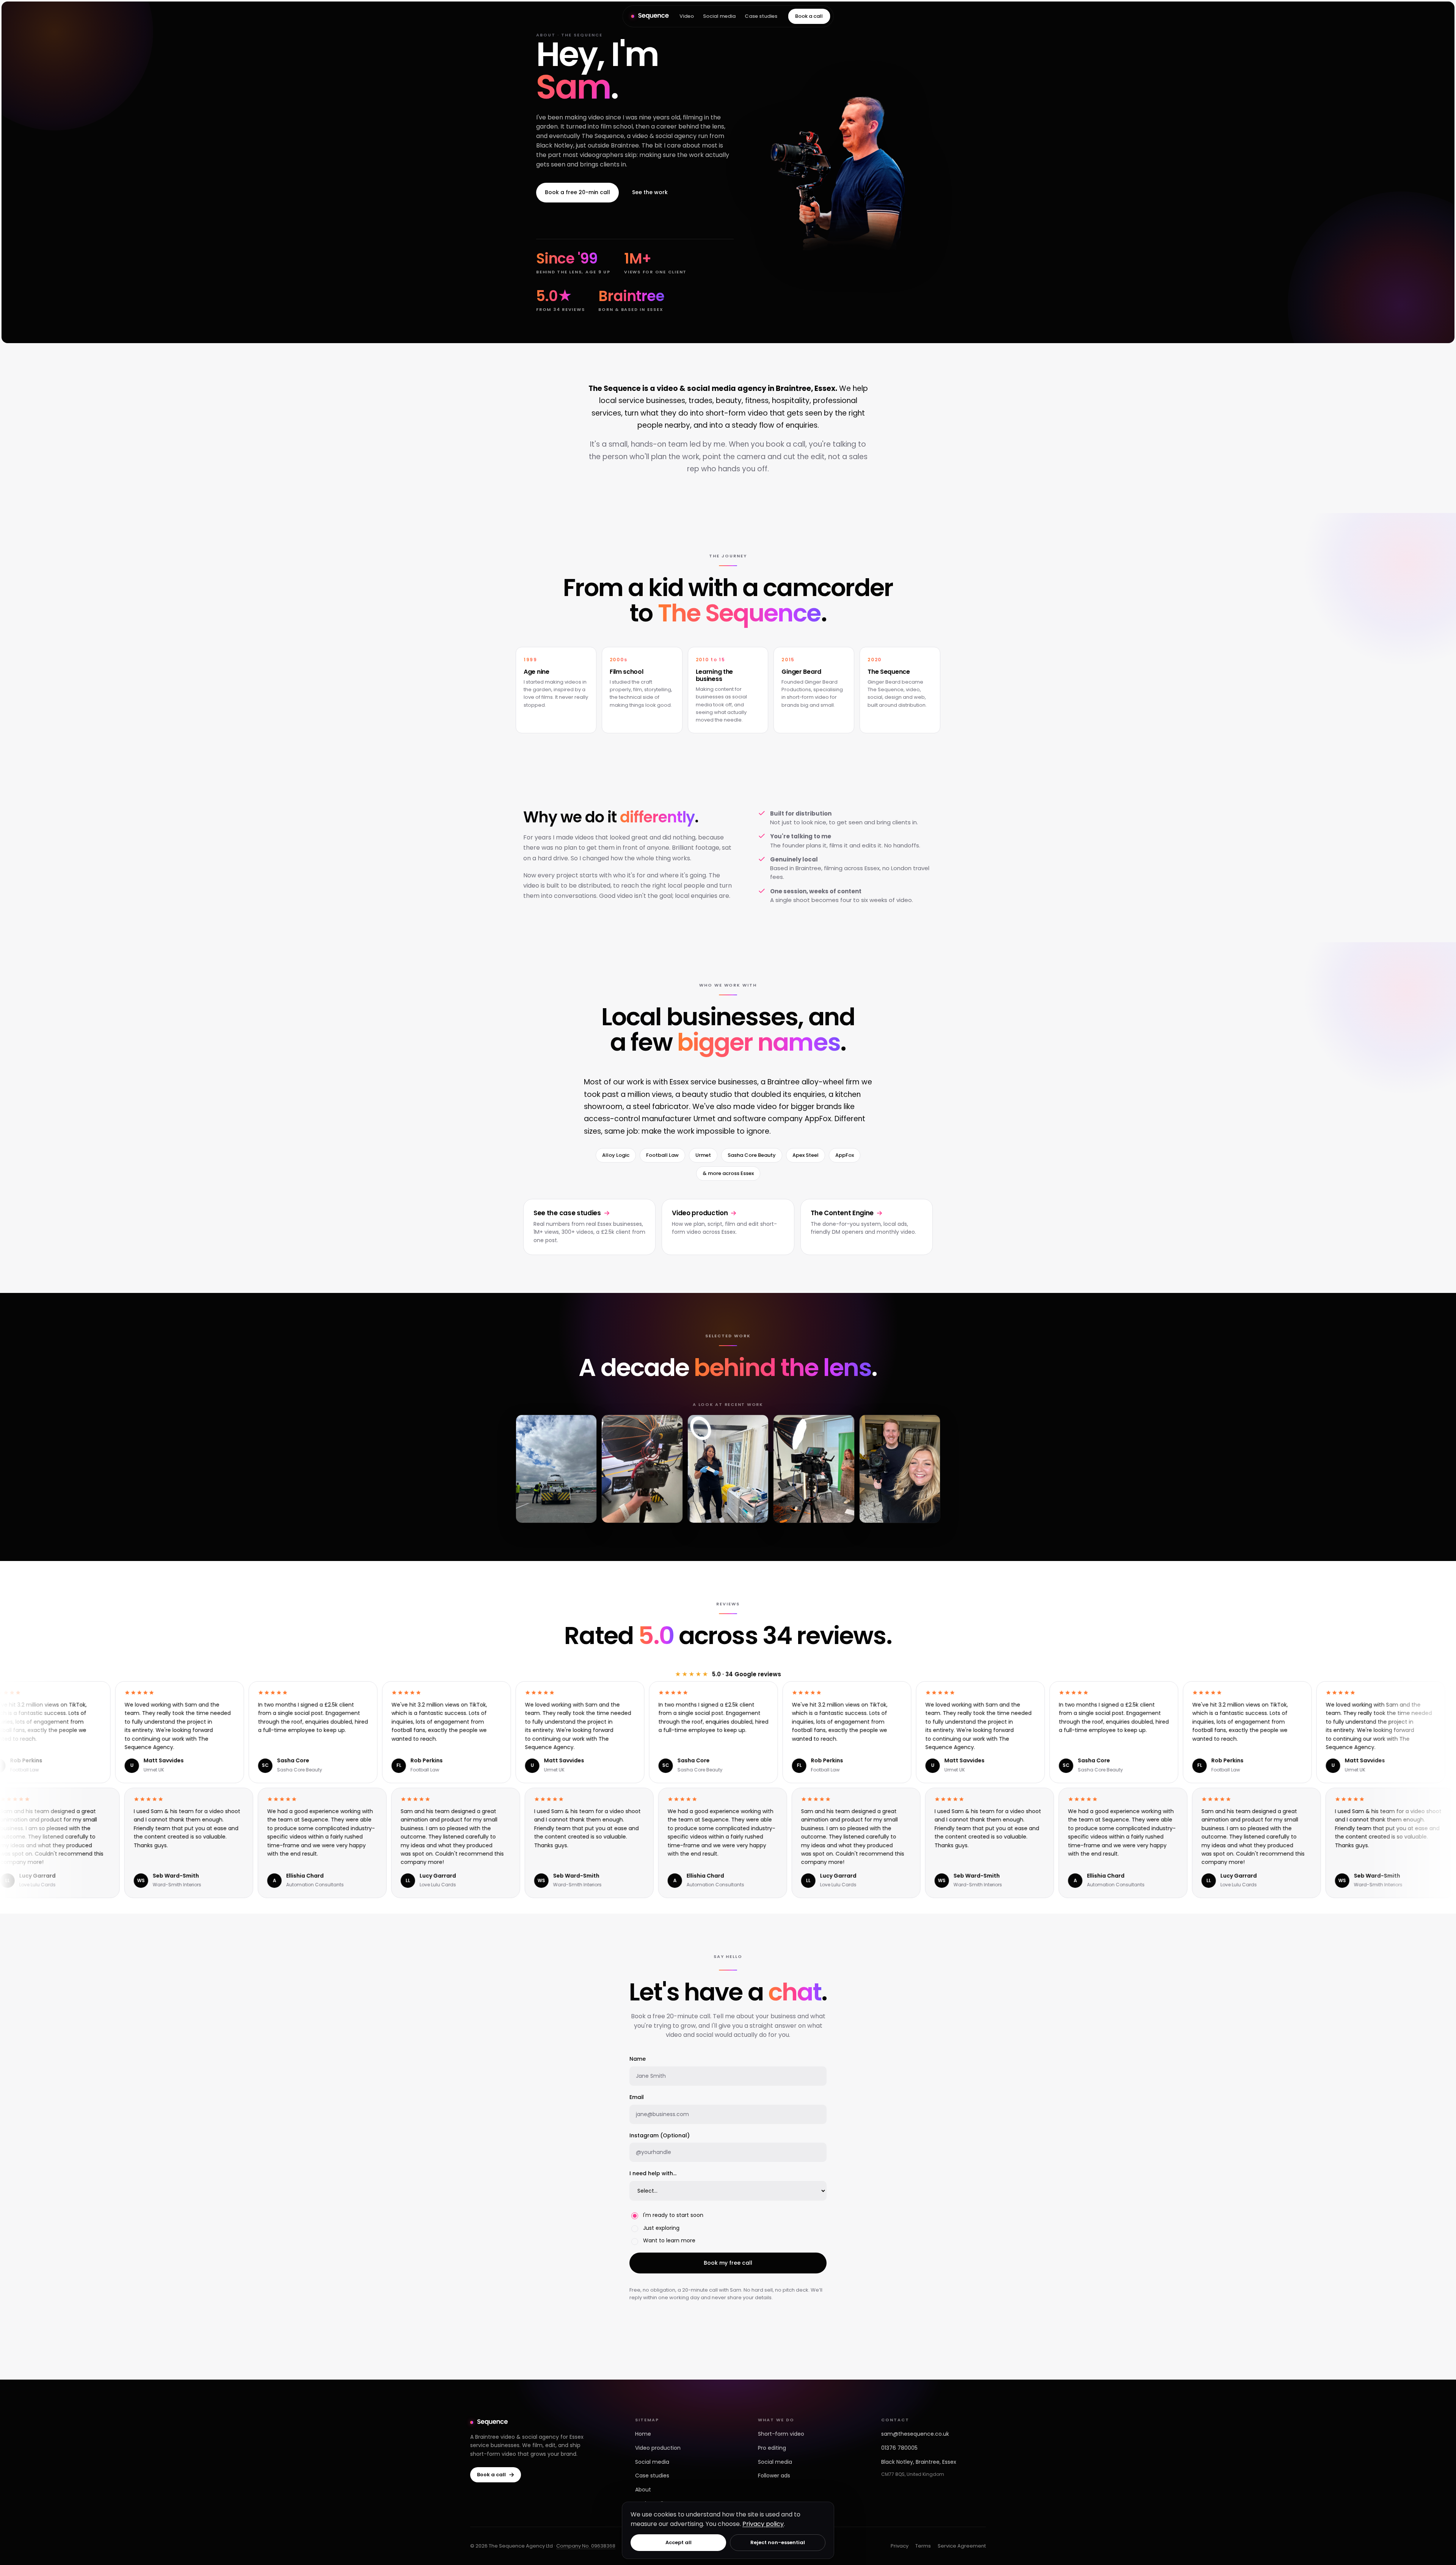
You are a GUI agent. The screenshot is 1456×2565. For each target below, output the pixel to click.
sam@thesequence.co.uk (915, 2434)
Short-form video (781, 2434)
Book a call (809, 16)
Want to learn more (669, 2240)
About (643, 2490)
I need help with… (653, 2173)
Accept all (679, 2542)
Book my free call (728, 2263)
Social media (719, 16)
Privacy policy (763, 2524)
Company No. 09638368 (586, 2546)
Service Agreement (962, 2546)
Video (687, 16)
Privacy (900, 2546)
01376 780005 (899, 2448)
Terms (923, 2546)
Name (638, 2059)
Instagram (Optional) (660, 2135)
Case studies (761, 16)
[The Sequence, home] (650, 16)
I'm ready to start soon (673, 2215)
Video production (658, 2448)
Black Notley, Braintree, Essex (919, 2462)
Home (643, 2434)
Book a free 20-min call (577, 192)
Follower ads (774, 2476)
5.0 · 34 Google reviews (728, 1674)
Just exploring (661, 2228)
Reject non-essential (778, 2542)
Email (637, 2097)
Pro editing (772, 2448)
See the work (650, 192)
